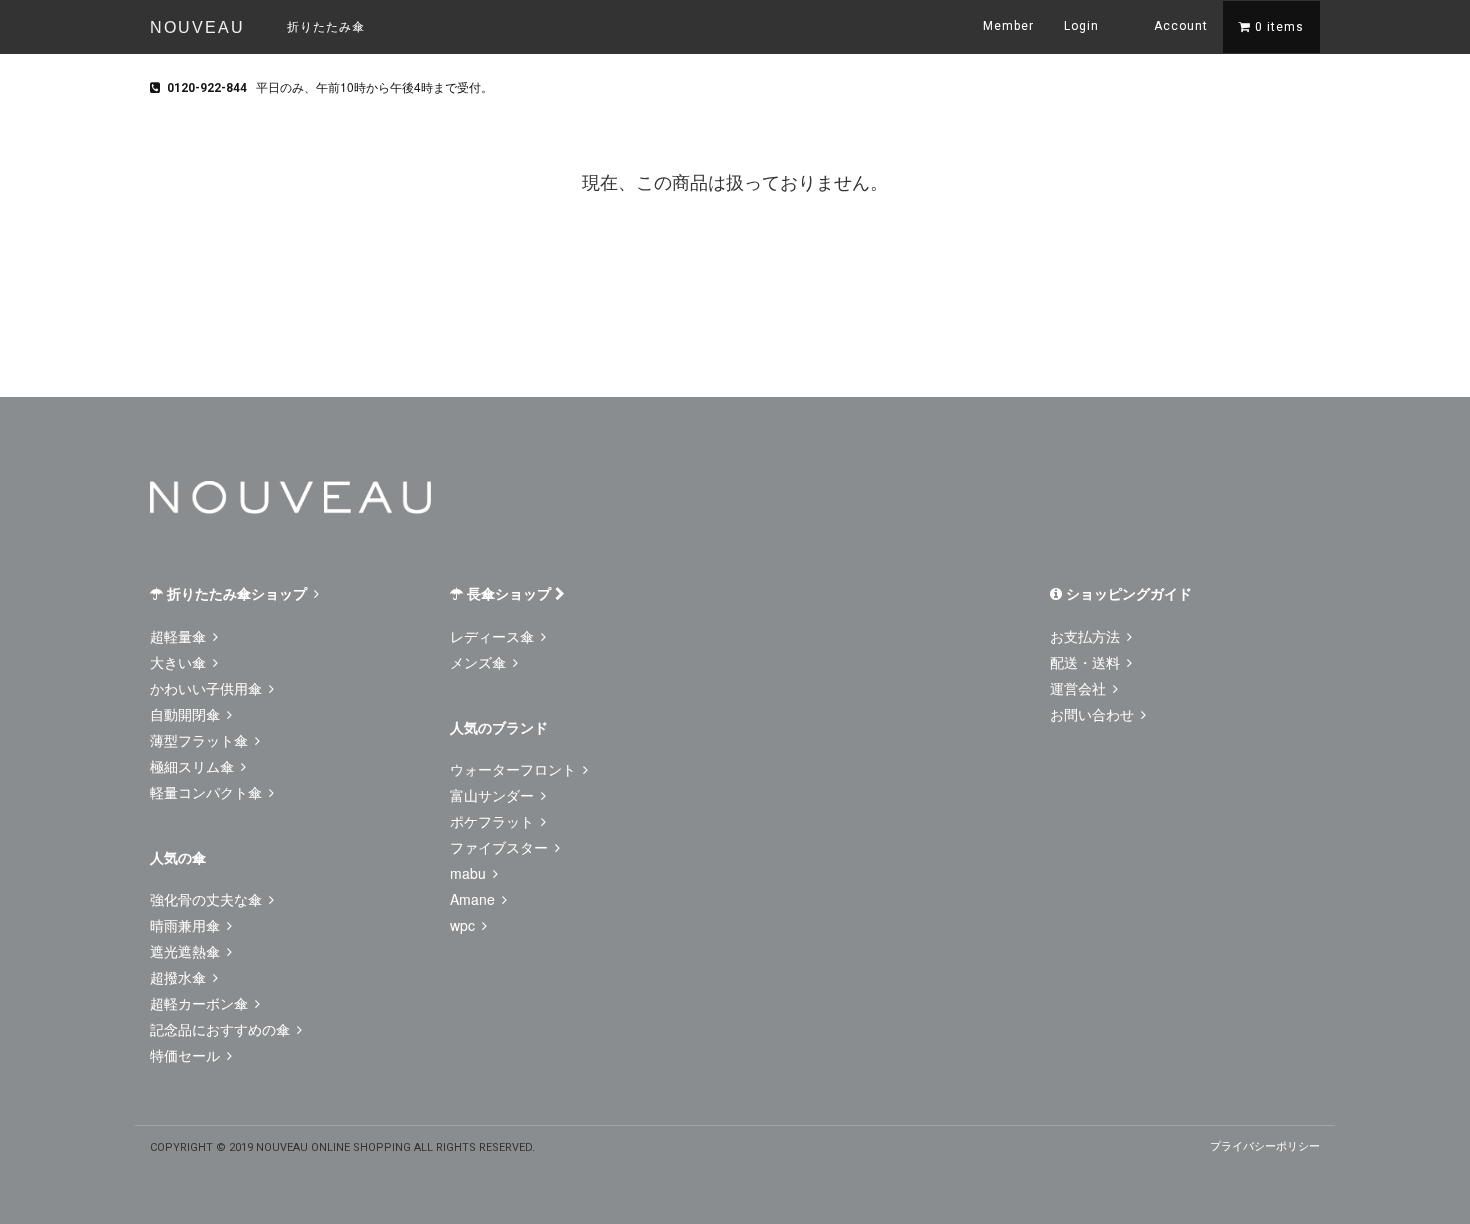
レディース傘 (494, 636)
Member (1008, 26)
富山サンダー (494, 795)
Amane (474, 899)
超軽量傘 (180, 636)
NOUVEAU (197, 27)
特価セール (187, 1055)
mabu (470, 873)
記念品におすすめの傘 (222, 1029)
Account (1179, 26)
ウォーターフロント (515, 769)
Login (1081, 26)
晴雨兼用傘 (187, 925)
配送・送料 (1087, 662)
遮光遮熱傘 (187, 951)
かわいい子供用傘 (208, 688)
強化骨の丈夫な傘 (208, 899)
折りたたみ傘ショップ (237, 593)
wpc (464, 925)
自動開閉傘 (187, 714)
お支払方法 (1087, 636)
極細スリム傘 (194, 766)
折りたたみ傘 (326, 25)
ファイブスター (501, 847)
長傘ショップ (509, 593)
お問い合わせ (1094, 714)
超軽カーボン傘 (201, 1003)
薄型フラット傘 (201, 740)
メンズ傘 (480, 662)
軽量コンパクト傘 (208, 792)
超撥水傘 (180, 977)
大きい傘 (180, 662)
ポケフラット (494, 821)
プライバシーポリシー (1265, 1145)
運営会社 (1080, 688)
